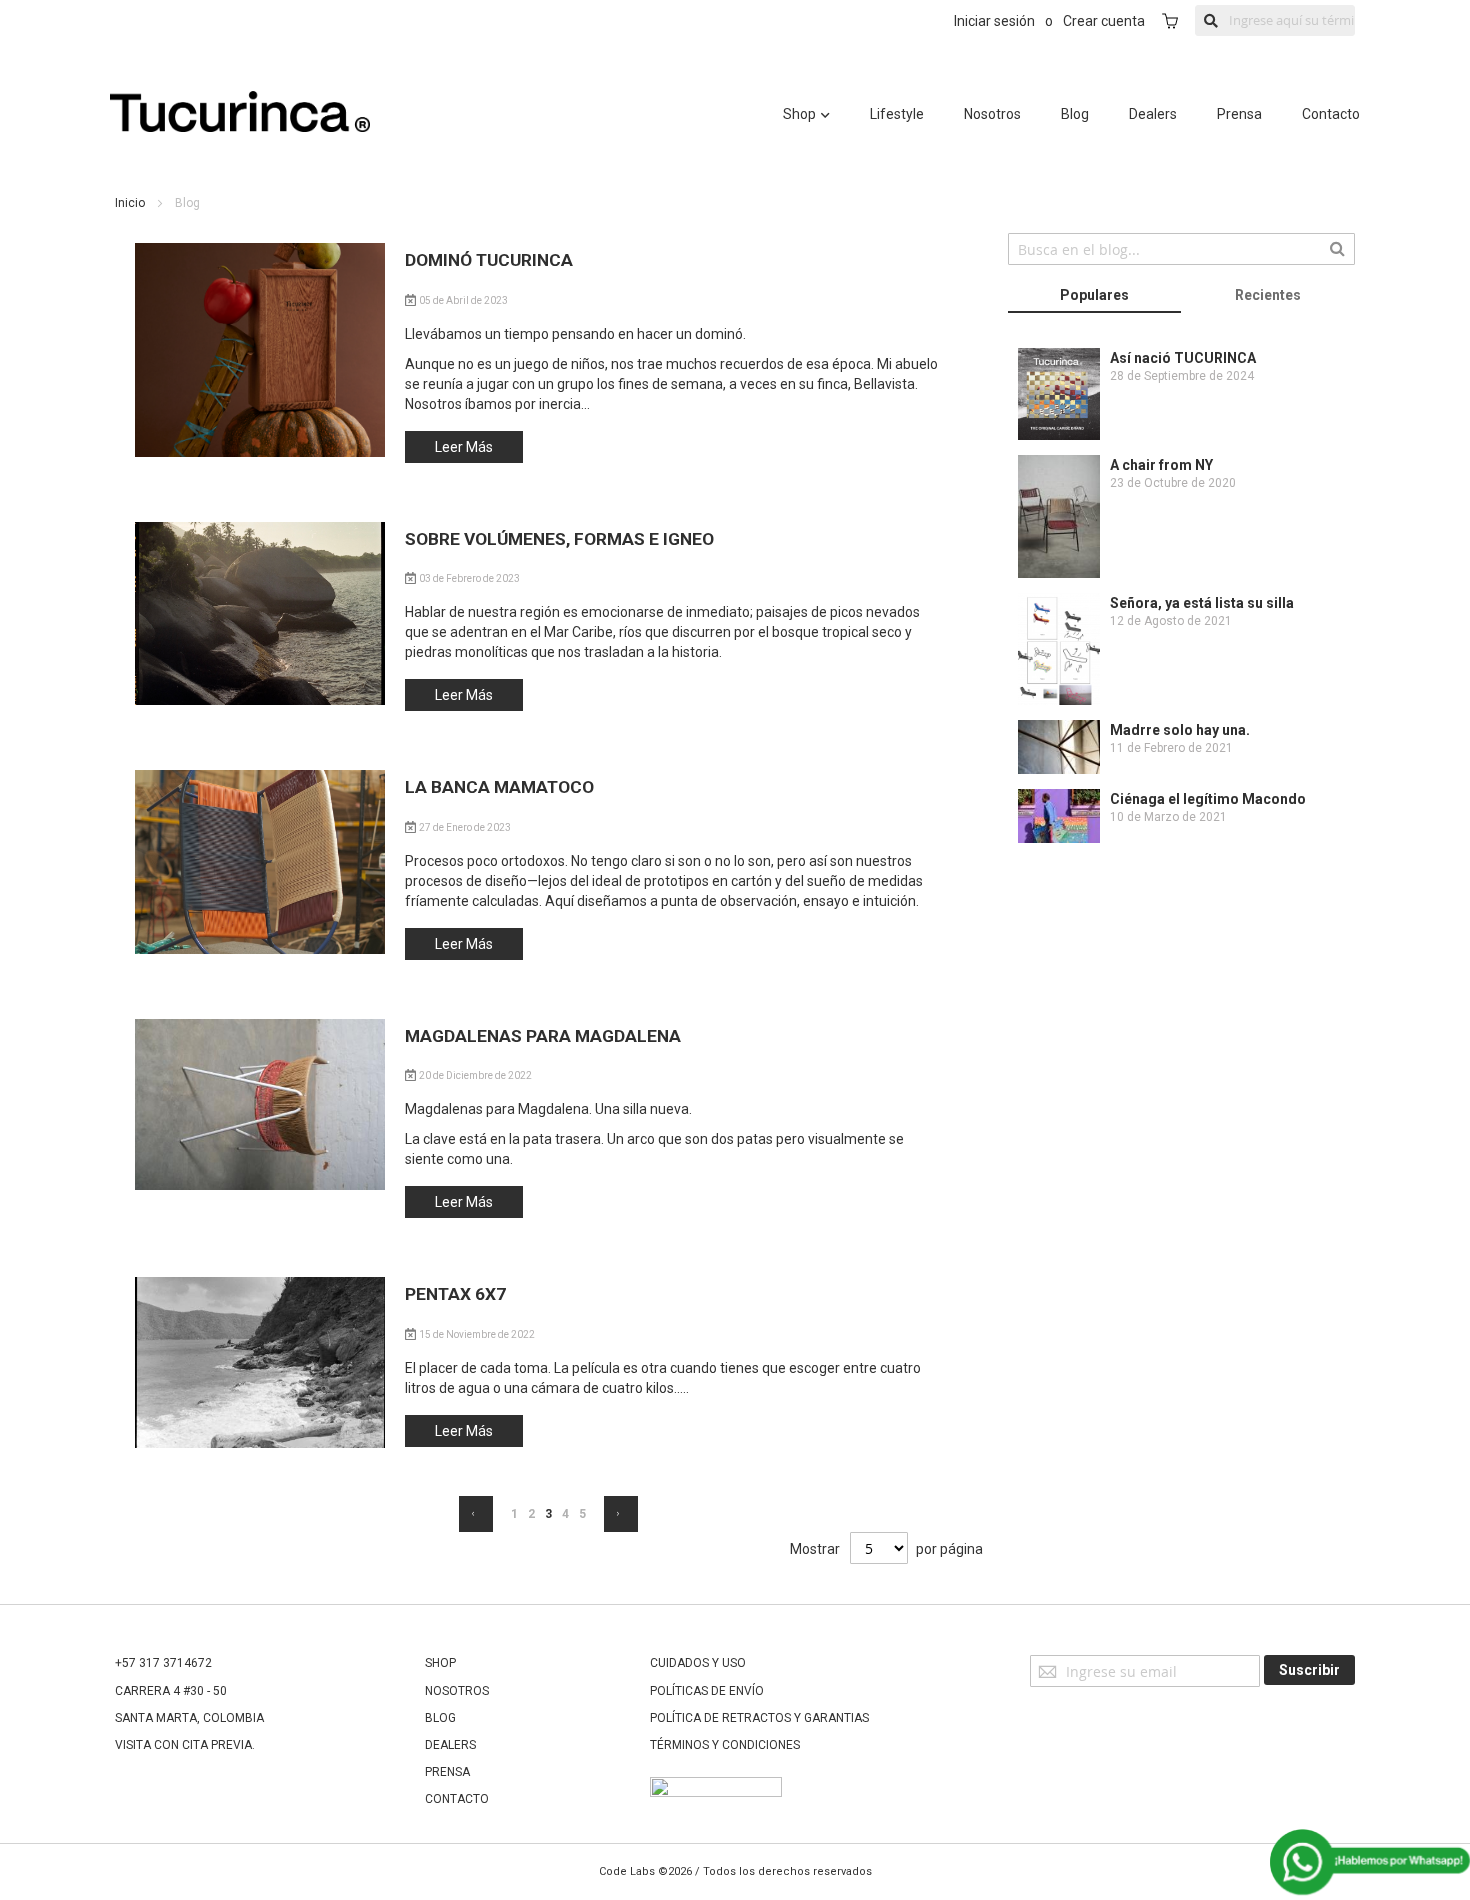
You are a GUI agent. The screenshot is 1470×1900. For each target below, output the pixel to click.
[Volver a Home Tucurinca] (240, 127)
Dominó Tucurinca (489, 260)
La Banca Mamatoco (499, 787)
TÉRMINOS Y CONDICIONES (725, 1745)
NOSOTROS (457, 1691)
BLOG (440, 1718)
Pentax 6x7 (455, 1294)
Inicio (131, 203)
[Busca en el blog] (1337, 247)
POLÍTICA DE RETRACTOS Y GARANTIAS (759, 1718)
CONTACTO (457, 1799)
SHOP (440, 1663)
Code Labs (627, 1871)
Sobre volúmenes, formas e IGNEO (559, 539)
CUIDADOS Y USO (698, 1663)
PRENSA (447, 1772)
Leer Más (464, 447)
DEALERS (450, 1745)
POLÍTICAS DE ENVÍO (707, 1691)
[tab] (1095, 296)
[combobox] (1181, 249)
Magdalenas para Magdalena (543, 1036)
